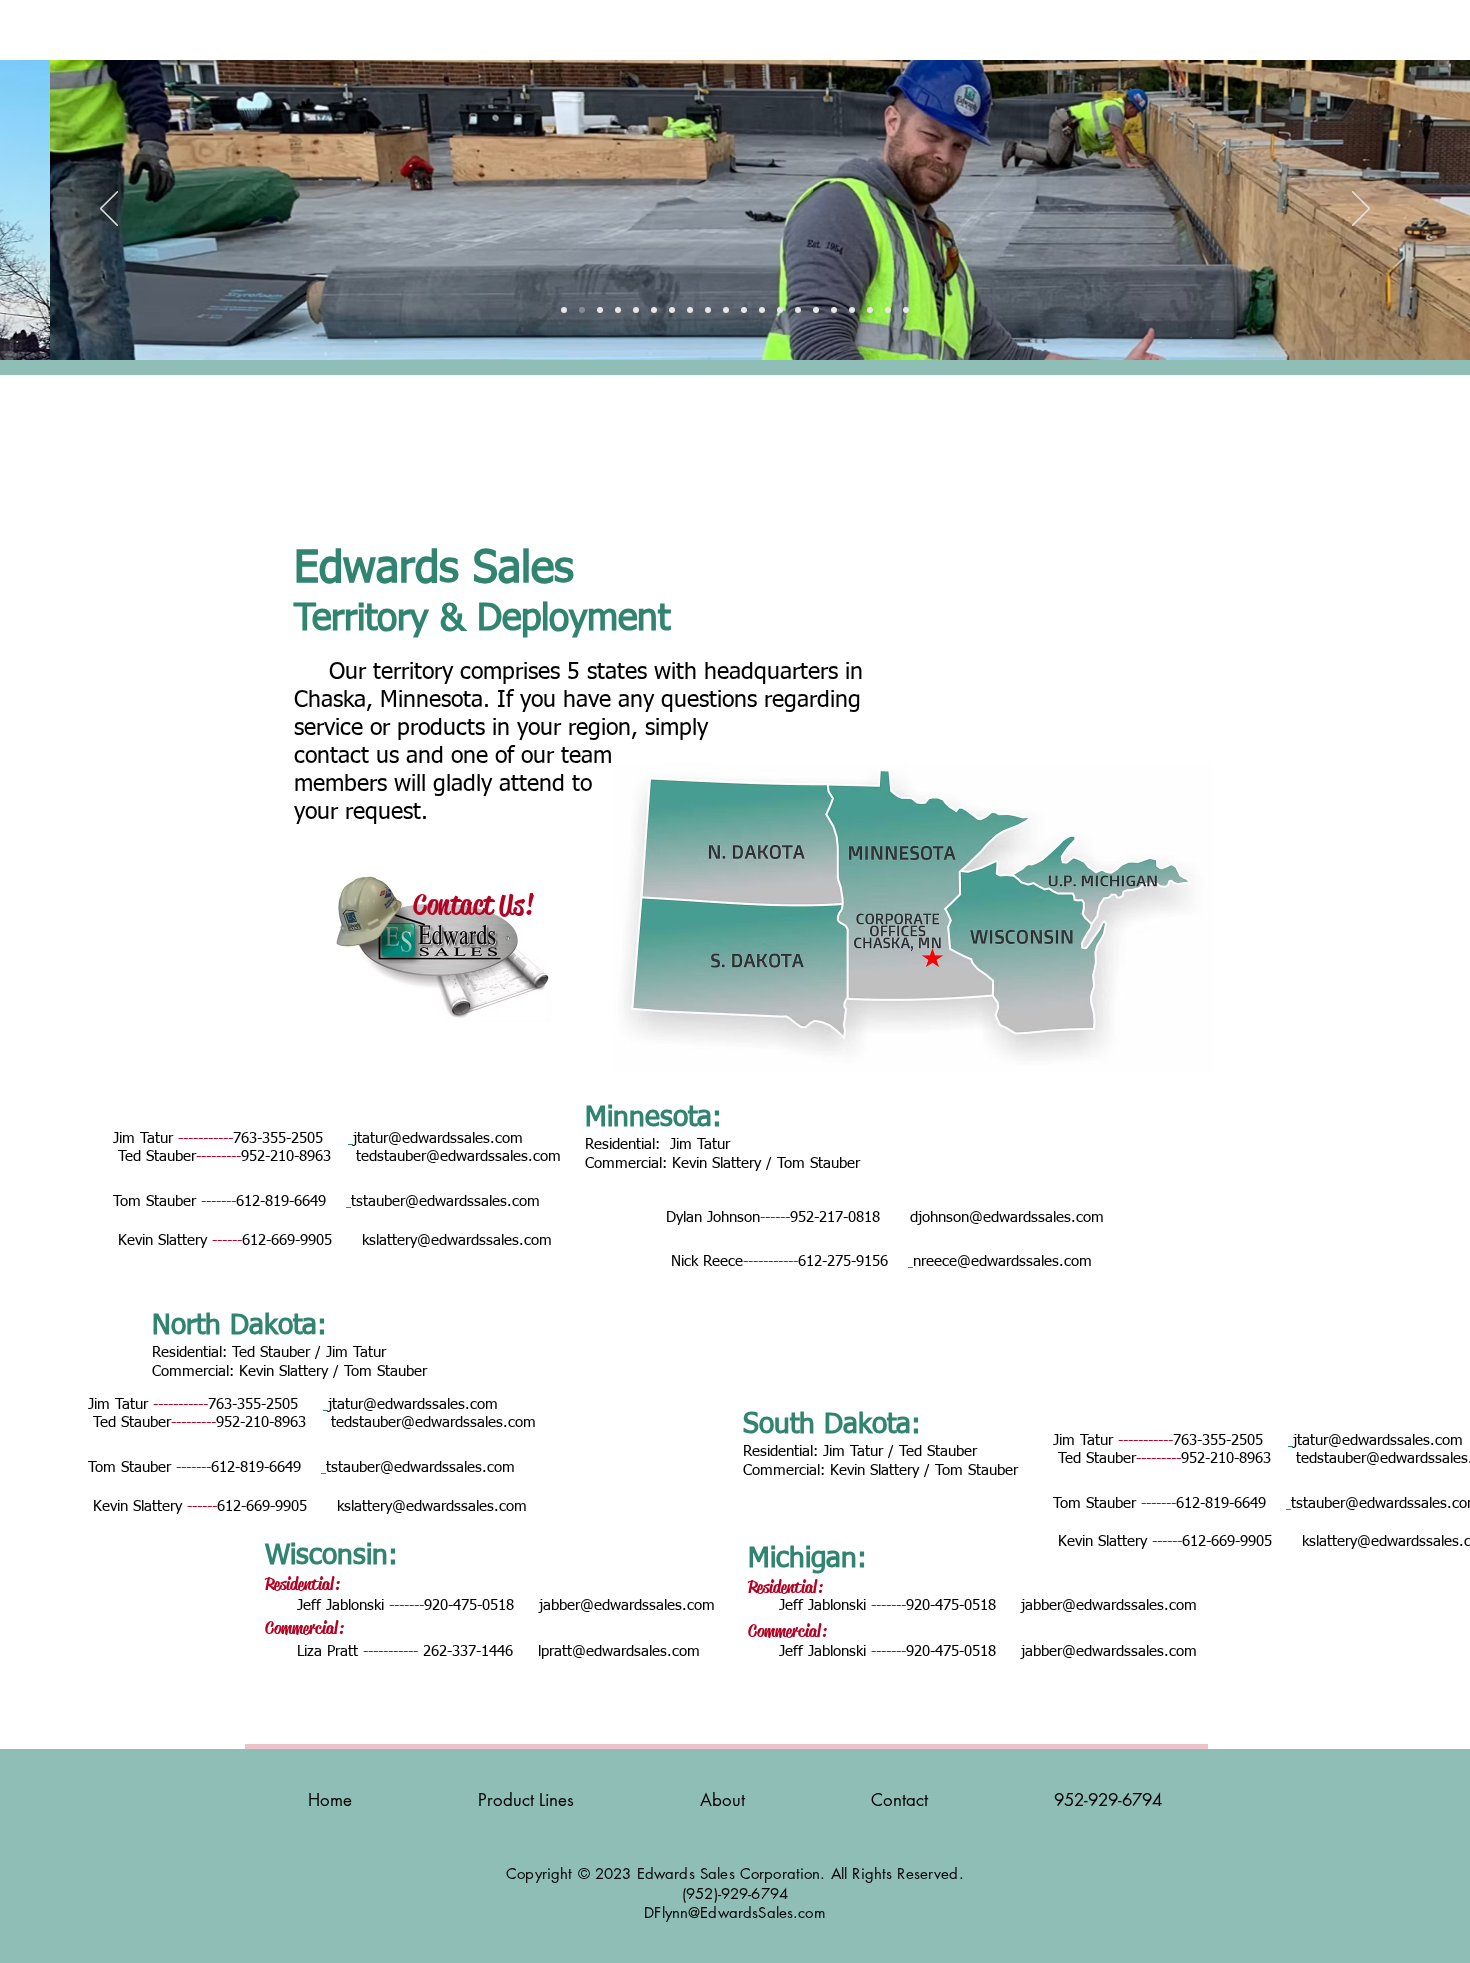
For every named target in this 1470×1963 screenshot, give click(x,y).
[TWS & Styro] (600, 310)
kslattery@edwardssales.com (432, 1506)
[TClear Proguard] (636, 310)
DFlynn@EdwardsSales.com (734, 1912)
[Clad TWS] (654, 310)
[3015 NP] (762, 310)
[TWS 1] (726, 310)
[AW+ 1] (708, 310)
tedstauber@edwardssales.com (433, 1422)
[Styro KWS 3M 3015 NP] (564, 310)
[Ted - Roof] (582, 310)
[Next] (1361, 210)
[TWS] (798, 310)
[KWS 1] (852, 310)
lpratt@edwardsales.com (619, 1651)
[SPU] (834, 310)
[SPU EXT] (870, 310)
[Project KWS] (888, 310)
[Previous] (109, 210)
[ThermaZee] (816, 310)
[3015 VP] (672, 310)
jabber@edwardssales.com (1109, 1651)
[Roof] (780, 310)
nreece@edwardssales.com (1002, 1261)
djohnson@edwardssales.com (1007, 1217)
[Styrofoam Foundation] (744, 310)
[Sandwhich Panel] (690, 310)
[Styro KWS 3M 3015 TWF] (618, 310)
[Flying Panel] (906, 310)
